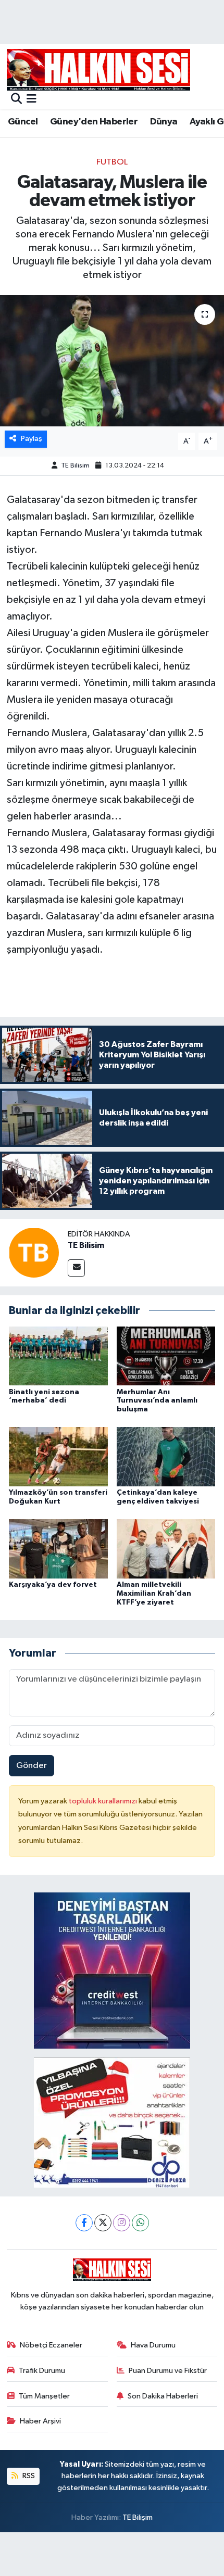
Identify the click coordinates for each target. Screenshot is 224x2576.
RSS (28, 2476)
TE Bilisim (75, 466)
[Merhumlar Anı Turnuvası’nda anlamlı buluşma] (166, 1355)
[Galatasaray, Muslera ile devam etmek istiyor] (112, 361)
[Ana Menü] (32, 100)
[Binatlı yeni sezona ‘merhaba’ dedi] (58, 1355)
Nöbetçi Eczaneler (51, 2345)
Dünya (164, 122)
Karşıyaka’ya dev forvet (53, 1585)
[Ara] (16, 100)
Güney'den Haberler (94, 122)
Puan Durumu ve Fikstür (168, 2371)
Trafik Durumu (42, 2371)
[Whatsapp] (140, 2223)
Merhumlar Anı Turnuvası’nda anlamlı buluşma (157, 1401)
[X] (103, 2223)
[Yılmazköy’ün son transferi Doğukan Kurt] (58, 1456)
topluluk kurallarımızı (104, 1801)
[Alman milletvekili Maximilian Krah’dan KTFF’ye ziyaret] (166, 1549)
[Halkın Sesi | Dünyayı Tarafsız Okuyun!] (98, 70)
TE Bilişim (138, 2517)
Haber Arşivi (40, 2421)
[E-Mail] (76, 1268)
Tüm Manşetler (44, 2396)
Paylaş (32, 439)
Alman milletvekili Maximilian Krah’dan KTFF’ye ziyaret (154, 1594)
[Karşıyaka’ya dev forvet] (58, 1549)
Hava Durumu (153, 2345)
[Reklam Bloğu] (112, 1970)
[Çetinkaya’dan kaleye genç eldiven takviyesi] (166, 1456)
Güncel (23, 122)
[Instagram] (122, 2223)
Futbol (112, 162)
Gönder (32, 1766)
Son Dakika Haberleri (163, 2396)
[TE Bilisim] (34, 1252)
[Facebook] (84, 2223)
